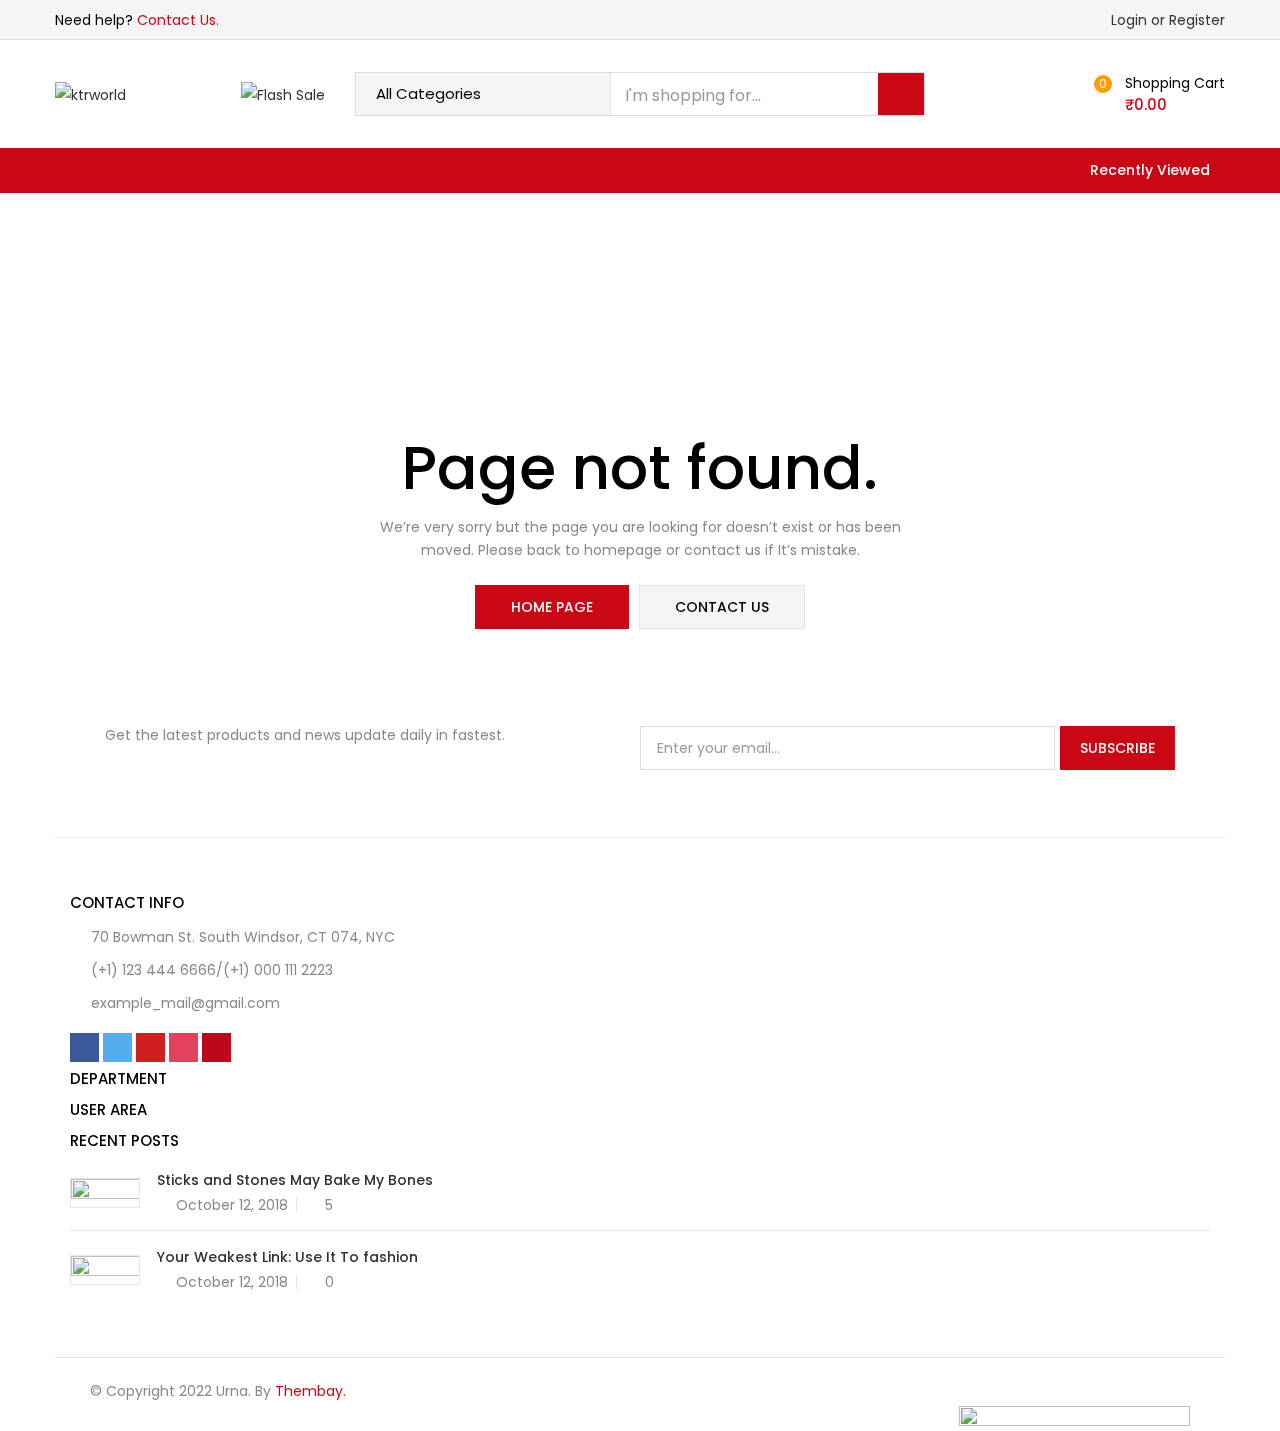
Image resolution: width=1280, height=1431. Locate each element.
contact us (722, 607)
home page (552, 607)
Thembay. (310, 1391)
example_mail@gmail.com (185, 1003)
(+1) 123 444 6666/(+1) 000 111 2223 (212, 970)
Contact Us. (178, 20)
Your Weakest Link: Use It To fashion (287, 1257)
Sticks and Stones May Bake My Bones (295, 1180)
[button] (1156, 94)
